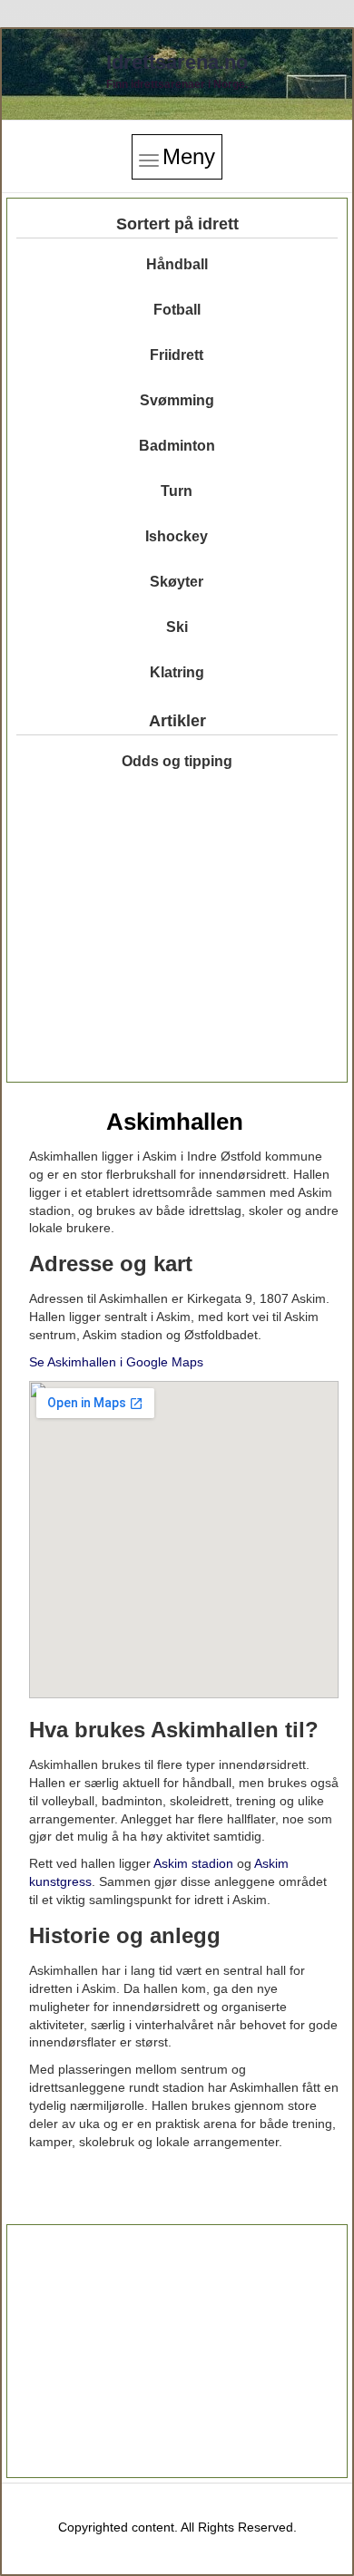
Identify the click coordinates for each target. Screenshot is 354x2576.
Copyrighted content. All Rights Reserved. (177, 2527)
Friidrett (177, 355)
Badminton (177, 446)
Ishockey (177, 536)
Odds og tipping (177, 761)
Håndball (177, 264)
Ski (177, 627)
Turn (177, 491)
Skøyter (177, 582)
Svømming (177, 400)
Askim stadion (193, 1863)
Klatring (177, 672)
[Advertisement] (177, 942)
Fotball (177, 310)
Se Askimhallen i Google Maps (116, 1362)
